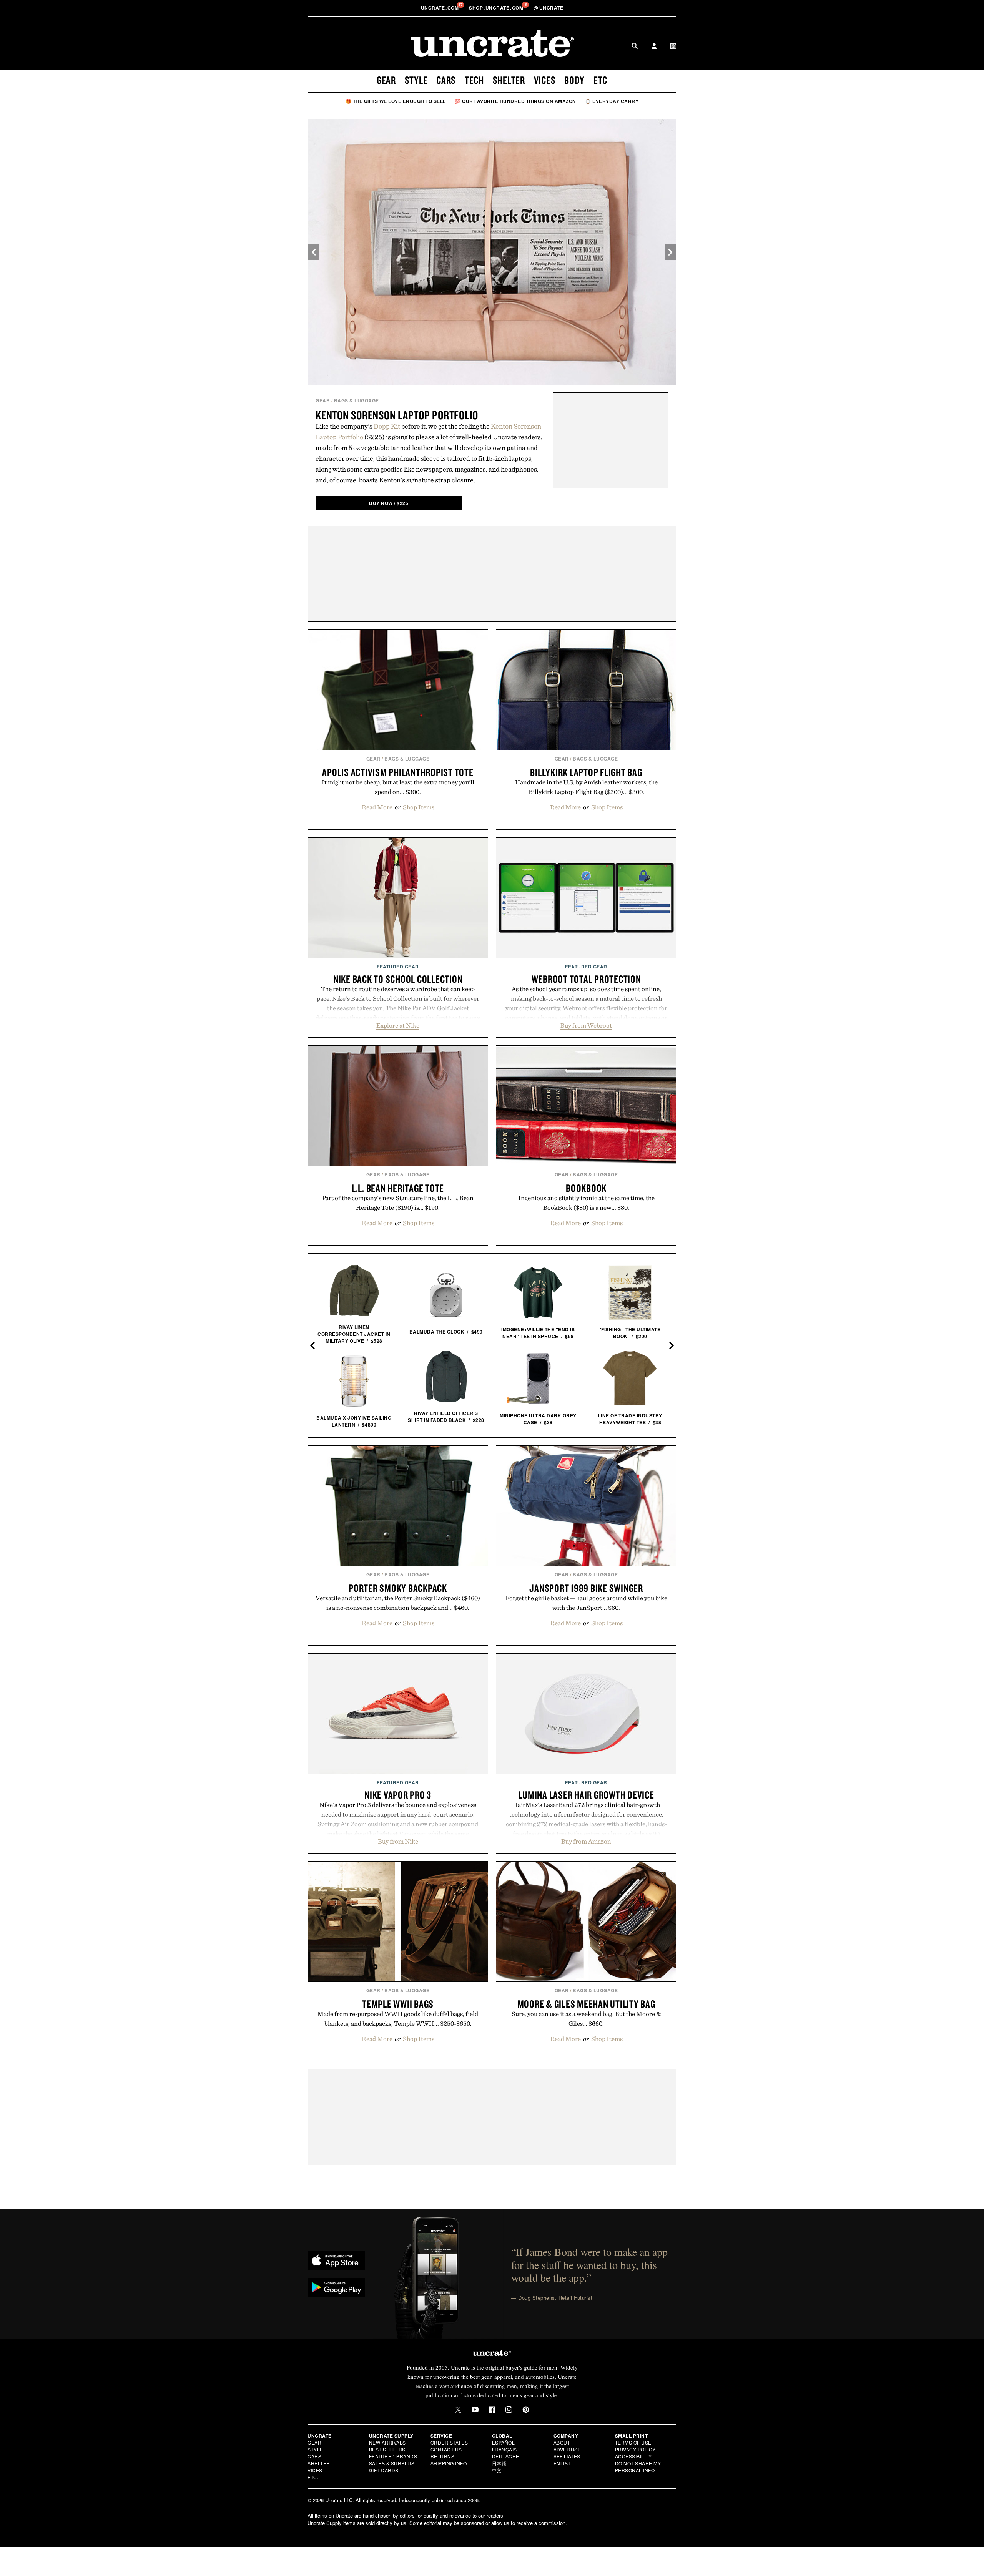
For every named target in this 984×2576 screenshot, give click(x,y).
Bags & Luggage (357, 400)
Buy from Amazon (586, 1841)
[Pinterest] (526, 2410)
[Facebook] (492, 2410)
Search (635, 46)
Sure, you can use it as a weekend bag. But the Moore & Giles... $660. (586, 2019)
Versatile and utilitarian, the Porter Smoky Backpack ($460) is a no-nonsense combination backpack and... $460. (398, 1603)
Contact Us (446, 2449)
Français (504, 2449)
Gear (386, 80)
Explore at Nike (398, 1025)
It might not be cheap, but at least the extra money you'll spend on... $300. (398, 787)
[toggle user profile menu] (654, 47)
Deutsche (506, 2456)
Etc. (313, 2477)
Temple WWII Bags (398, 2004)
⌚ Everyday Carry (612, 101)
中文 (497, 2470)
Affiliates (567, 2456)
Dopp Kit (387, 426)
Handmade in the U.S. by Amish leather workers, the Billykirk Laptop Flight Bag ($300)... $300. (586, 787)
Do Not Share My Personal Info (638, 2467)
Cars (446, 80)
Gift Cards (384, 2470)
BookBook (586, 1188)
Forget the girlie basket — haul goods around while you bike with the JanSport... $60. (586, 1603)
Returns (443, 2456)
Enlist (562, 2463)
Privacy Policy (635, 2449)
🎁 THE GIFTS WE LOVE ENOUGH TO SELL (396, 101)
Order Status (449, 2442)
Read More (377, 807)
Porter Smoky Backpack (398, 1588)
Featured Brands (393, 2456)
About (562, 2442)
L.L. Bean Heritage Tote (398, 1188)
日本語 (499, 2463)
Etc (600, 80)
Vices (545, 80)
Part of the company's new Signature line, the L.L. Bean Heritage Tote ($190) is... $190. (398, 1203)
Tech (474, 80)
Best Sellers (387, 2449)
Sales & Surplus (392, 2463)
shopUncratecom (497, 8)
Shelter (509, 80)
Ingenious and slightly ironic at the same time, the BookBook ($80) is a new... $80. (586, 1203)
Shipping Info (449, 2463)
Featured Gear (398, 967)
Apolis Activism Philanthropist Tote (398, 772)
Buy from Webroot (586, 1025)
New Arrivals (387, 2442)
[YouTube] (475, 2410)
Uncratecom (440, 8)
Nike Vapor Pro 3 (398, 1795)
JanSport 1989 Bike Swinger (586, 1588)
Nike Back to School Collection (398, 979)
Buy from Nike (398, 1841)
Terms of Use (633, 2442)
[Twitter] (458, 2410)
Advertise (567, 2449)
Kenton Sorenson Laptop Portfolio (397, 415)
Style (416, 80)
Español (504, 2442)
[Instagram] (509, 2410)
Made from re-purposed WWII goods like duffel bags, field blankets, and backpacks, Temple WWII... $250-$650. (398, 2019)
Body (574, 80)
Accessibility (633, 2456)
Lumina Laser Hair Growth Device (586, 1795)
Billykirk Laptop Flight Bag (586, 772)
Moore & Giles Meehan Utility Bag (586, 2004)
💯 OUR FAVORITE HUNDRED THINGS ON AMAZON (515, 101)
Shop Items (419, 807)
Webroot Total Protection (586, 979)
